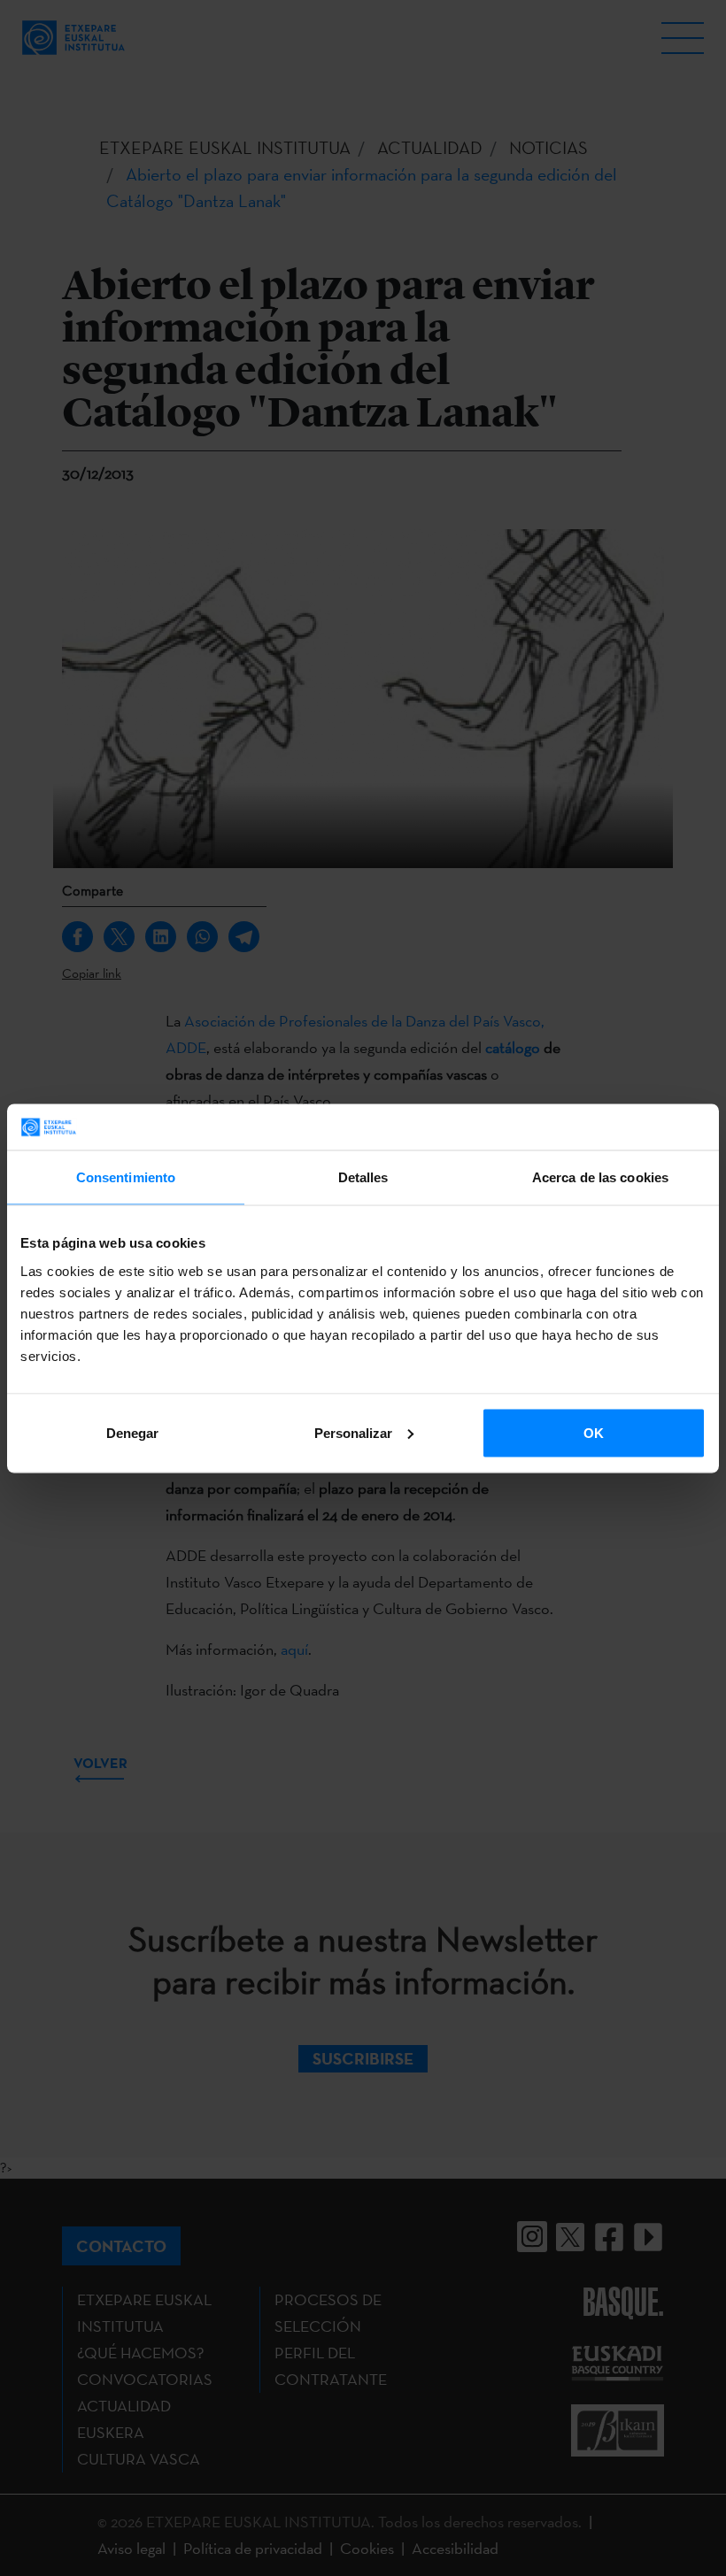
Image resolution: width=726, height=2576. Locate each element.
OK (594, 1432)
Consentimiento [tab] (126, 1177)
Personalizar (353, 1432)
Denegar (132, 1432)
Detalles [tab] (363, 1177)
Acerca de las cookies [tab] (600, 1177)
